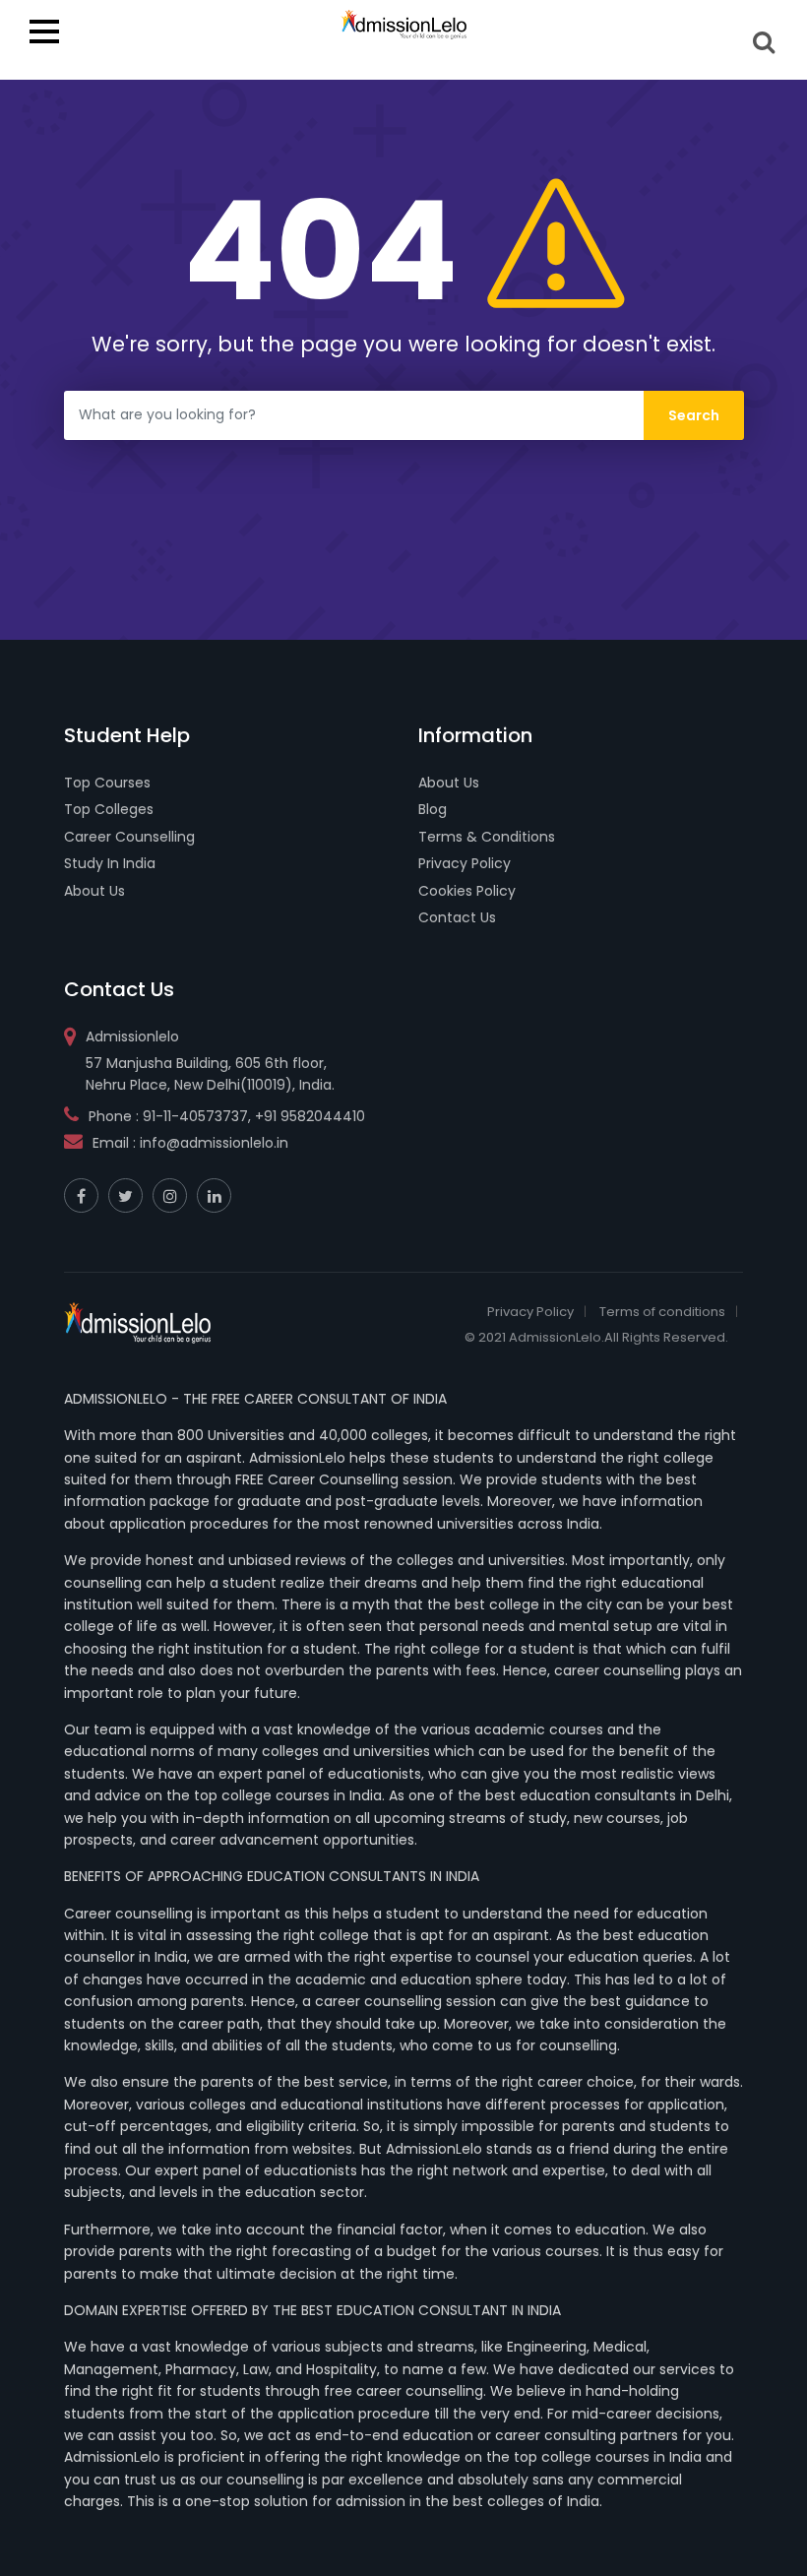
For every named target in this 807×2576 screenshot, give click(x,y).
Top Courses (107, 783)
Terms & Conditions (487, 837)
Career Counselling (129, 837)
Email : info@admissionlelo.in (190, 1143)
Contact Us (457, 917)
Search (765, 42)
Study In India (110, 863)
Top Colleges (109, 809)
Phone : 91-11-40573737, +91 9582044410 (227, 1116)
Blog (433, 809)
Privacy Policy (465, 863)
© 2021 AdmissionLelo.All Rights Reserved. (596, 1337)
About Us (94, 891)
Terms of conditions (662, 1312)
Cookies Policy (467, 891)
